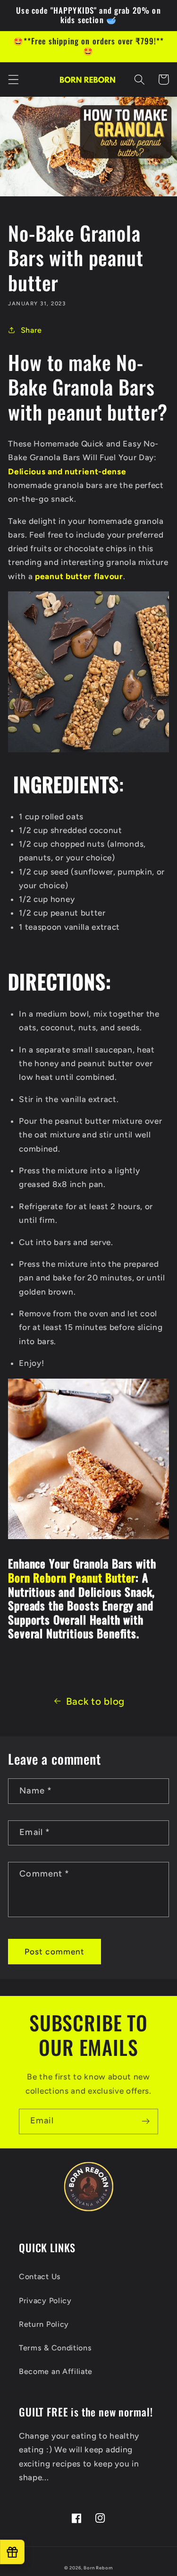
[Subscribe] (146, 2121)
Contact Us (40, 2277)
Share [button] (31, 330)
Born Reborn (98, 2568)
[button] (13, 80)
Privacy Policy (45, 2301)
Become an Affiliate (56, 2371)
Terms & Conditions (55, 2348)
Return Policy (44, 2324)
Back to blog (95, 1701)
